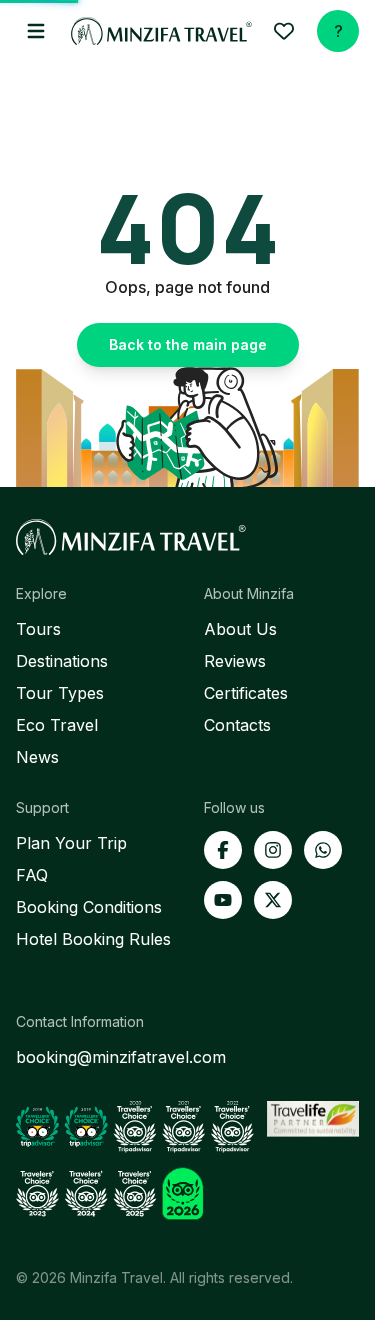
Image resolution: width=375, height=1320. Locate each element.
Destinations (62, 661)
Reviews (235, 661)
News (37, 757)
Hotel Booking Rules (93, 939)
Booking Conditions (89, 907)
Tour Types (60, 693)
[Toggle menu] (36, 31)
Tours (38, 629)
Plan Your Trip (71, 843)
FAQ (32, 875)
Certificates (246, 693)
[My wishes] (284, 31)
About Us (240, 629)
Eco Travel (57, 725)
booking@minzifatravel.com (121, 1057)
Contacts (237, 725)
